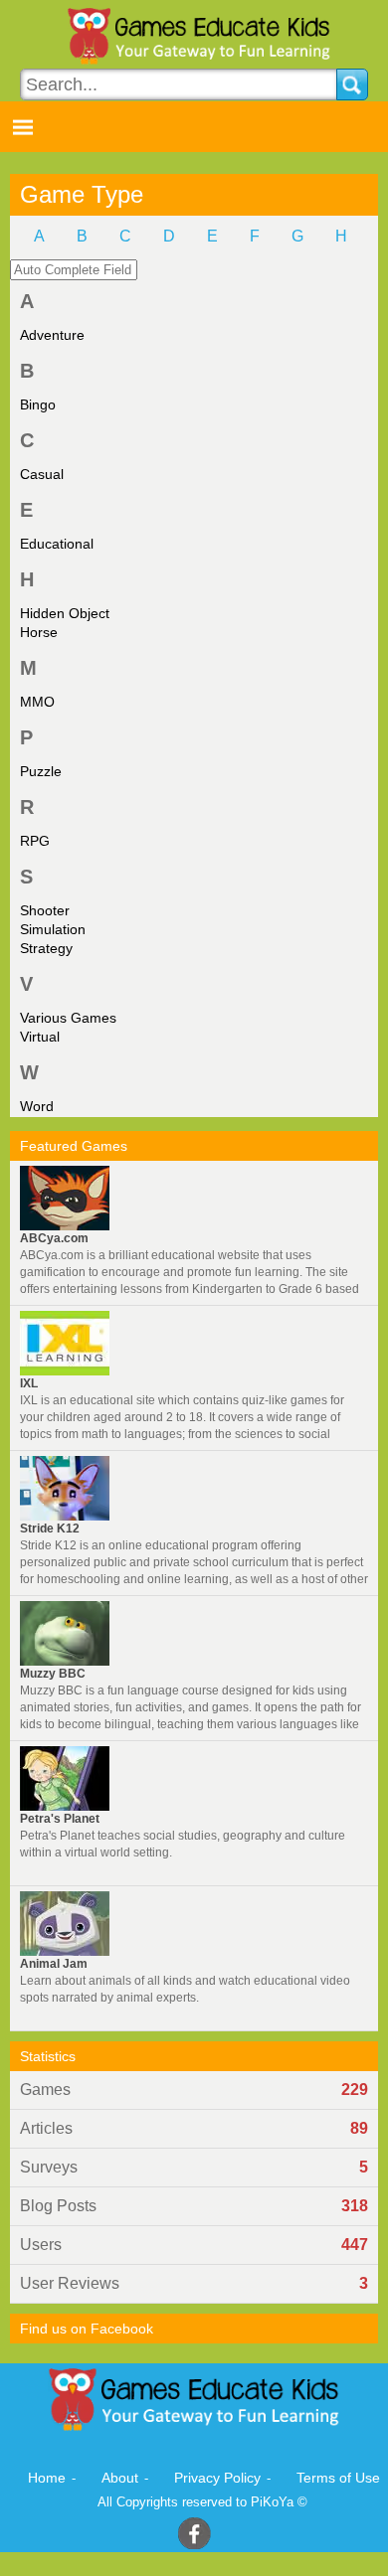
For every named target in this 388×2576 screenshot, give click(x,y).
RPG (35, 841)
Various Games (68, 1018)
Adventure (52, 335)
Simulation (53, 929)
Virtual (40, 1037)
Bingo (38, 404)
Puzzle (41, 771)
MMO (37, 702)
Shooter (45, 910)
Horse (39, 632)
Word (37, 1106)
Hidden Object (65, 613)
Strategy (46, 948)
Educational (57, 544)
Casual (42, 474)
